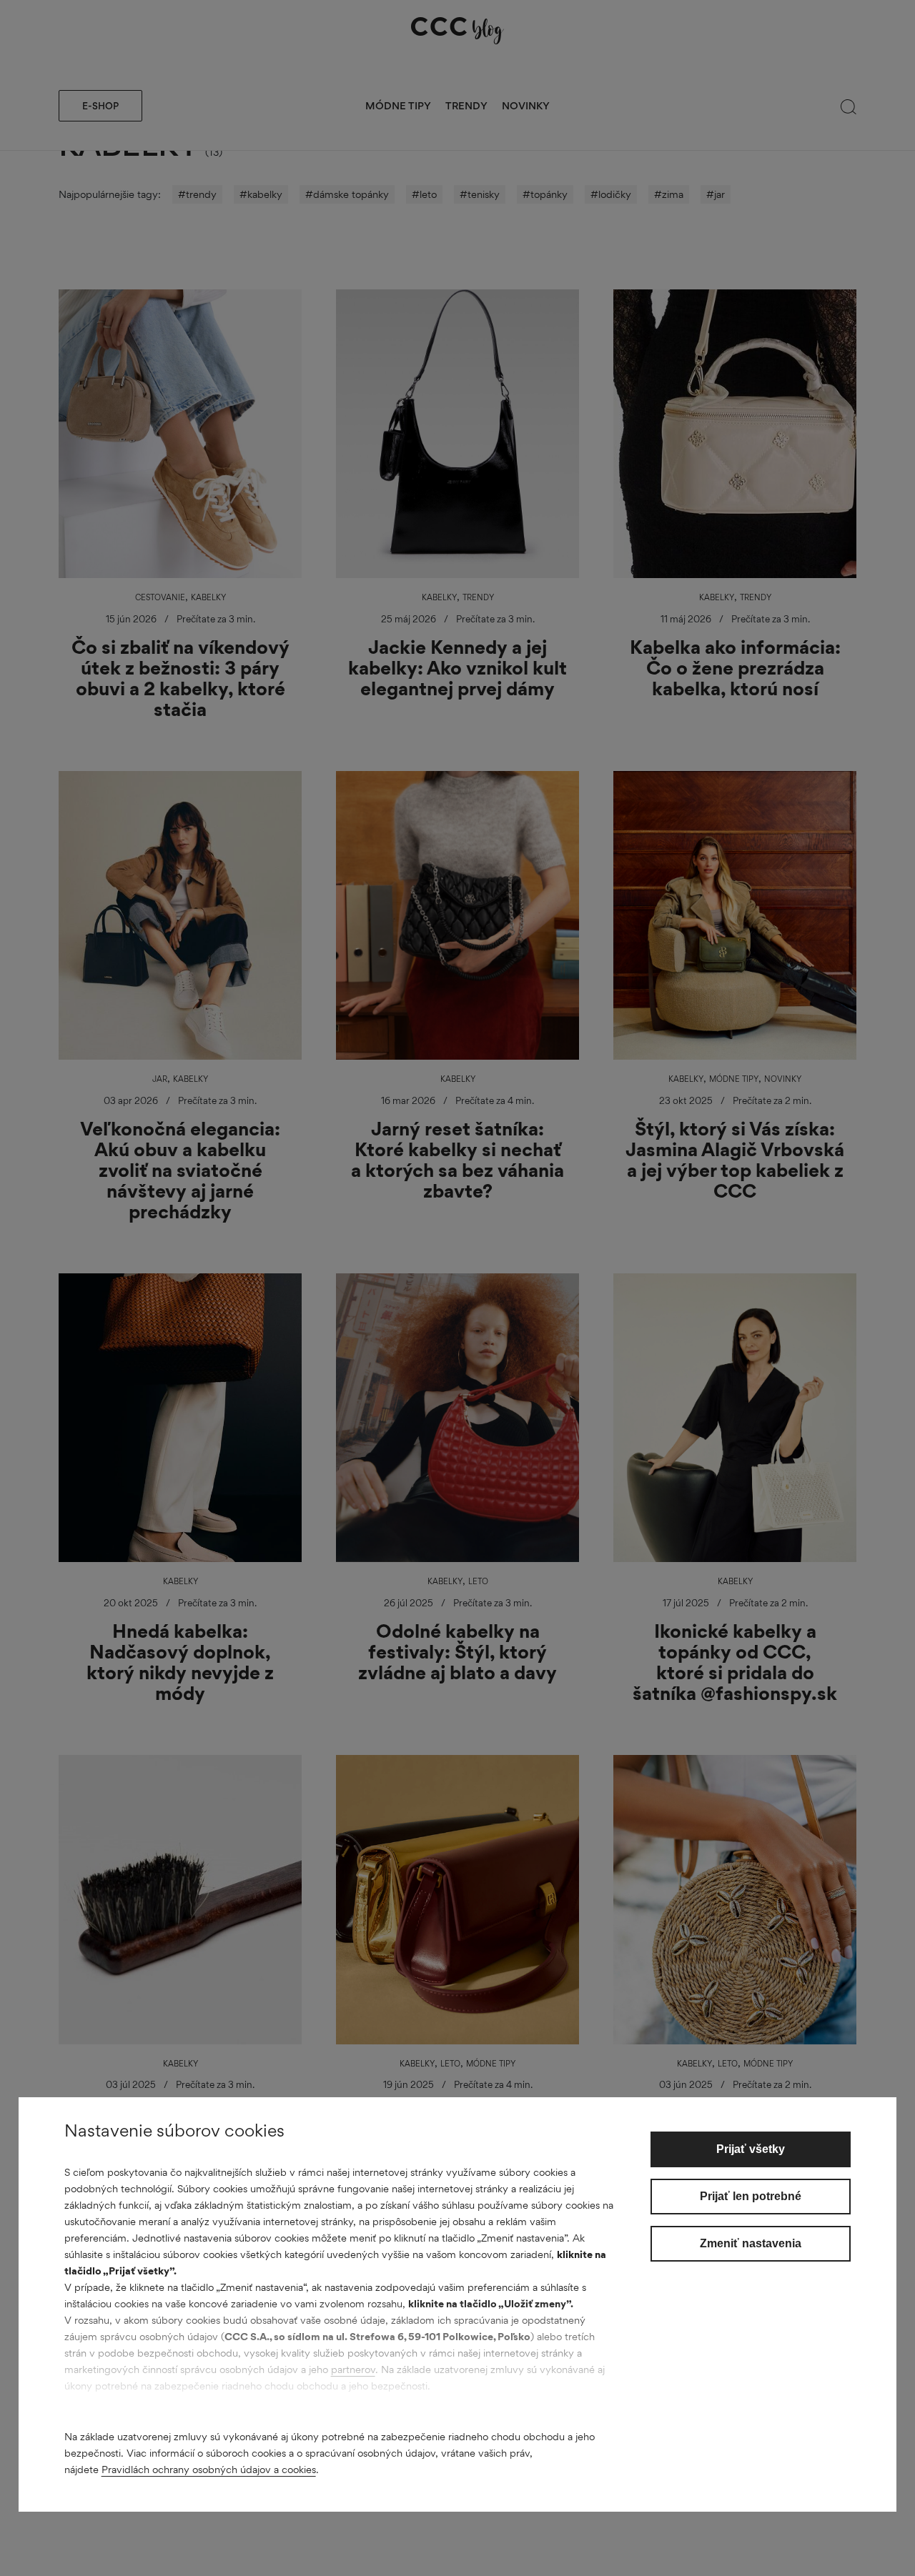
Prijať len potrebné (751, 2196)
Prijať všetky (751, 2149)
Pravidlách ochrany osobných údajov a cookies (209, 2469)
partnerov (353, 2369)
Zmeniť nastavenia (751, 2243)
